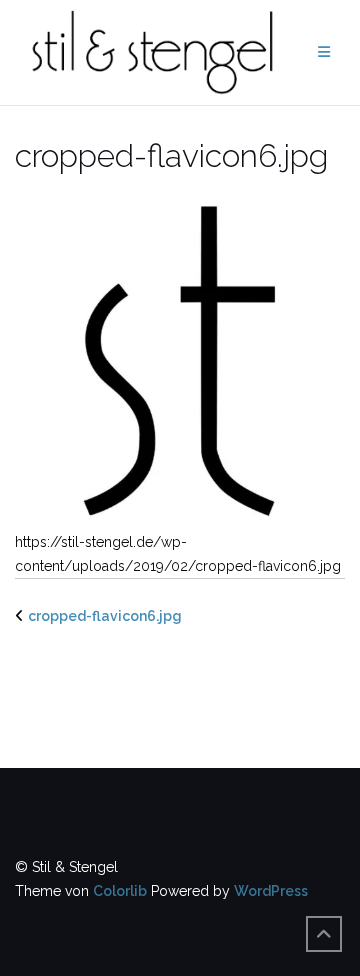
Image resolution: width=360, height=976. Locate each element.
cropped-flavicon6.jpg (105, 616)
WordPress (271, 891)
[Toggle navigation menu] (324, 52)
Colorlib (120, 891)
